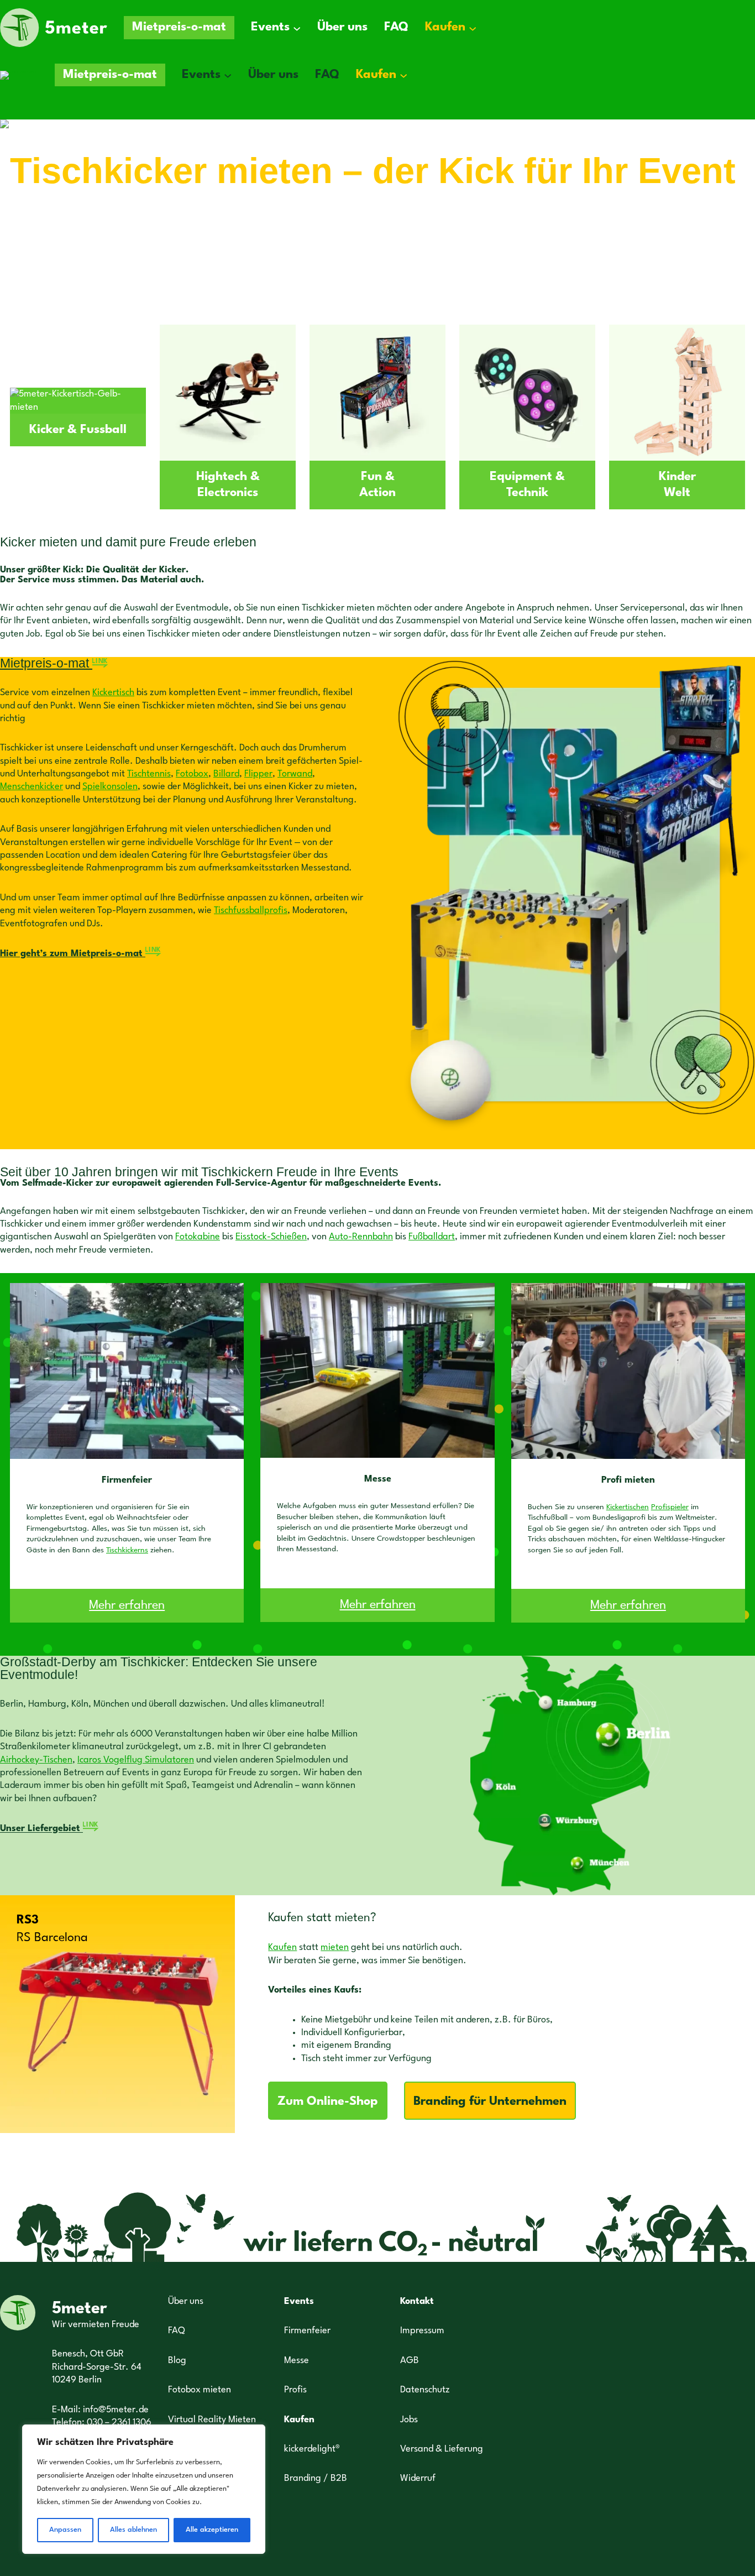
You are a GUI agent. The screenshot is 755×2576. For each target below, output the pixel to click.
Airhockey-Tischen (36, 1760)
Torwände (95, 207)
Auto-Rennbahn (361, 1237)
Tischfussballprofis (251, 911)
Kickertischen (628, 1507)
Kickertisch (113, 693)
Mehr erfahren (127, 1605)
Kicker (30, 207)
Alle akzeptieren (212, 2530)
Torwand (295, 774)
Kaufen (282, 1947)
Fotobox (192, 774)
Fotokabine (198, 1237)
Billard (226, 774)
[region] (144, 2489)
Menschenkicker (32, 787)
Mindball (41, 230)
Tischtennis (149, 774)
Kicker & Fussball (78, 430)
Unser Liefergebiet (49, 1829)
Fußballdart (432, 1237)
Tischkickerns (127, 1550)
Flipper (258, 774)
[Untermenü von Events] (297, 28)
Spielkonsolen (110, 787)
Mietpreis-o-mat (54, 663)
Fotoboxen (216, 207)
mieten (335, 1947)
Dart (155, 207)
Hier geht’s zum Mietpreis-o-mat (81, 954)
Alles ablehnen (133, 2530)
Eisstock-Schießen (271, 1237)
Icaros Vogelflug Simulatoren (136, 1760)
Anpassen (65, 2530)
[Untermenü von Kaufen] (473, 28)
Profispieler (670, 1507)
